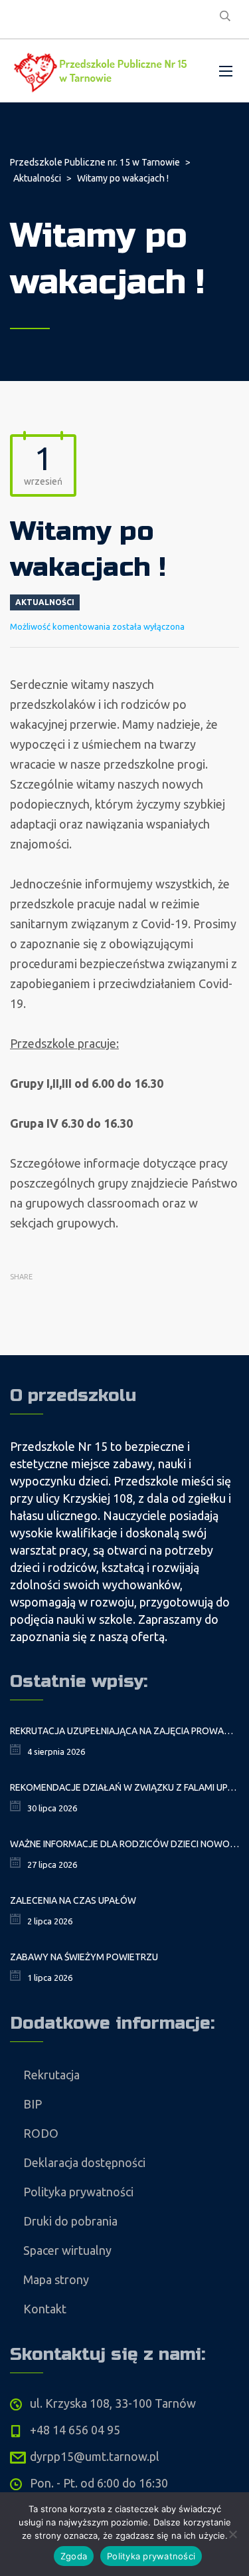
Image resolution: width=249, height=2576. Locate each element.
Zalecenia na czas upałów (73, 1900)
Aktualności (45, 602)
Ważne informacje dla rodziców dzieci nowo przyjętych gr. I (124, 1844)
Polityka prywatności (78, 2192)
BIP (33, 2104)
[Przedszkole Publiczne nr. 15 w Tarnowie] (103, 71)
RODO (41, 2133)
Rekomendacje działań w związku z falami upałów (124, 1787)
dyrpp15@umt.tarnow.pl (95, 2456)
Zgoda (74, 2556)
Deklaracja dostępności (84, 2162)
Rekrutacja (51, 2075)
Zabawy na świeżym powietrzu (84, 1957)
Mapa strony (56, 2279)
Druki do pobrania (70, 2221)
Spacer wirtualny (67, 2250)
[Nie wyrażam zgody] (232, 2534)
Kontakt (45, 2309)
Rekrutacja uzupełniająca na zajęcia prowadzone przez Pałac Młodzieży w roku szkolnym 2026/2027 (124, 1731)
